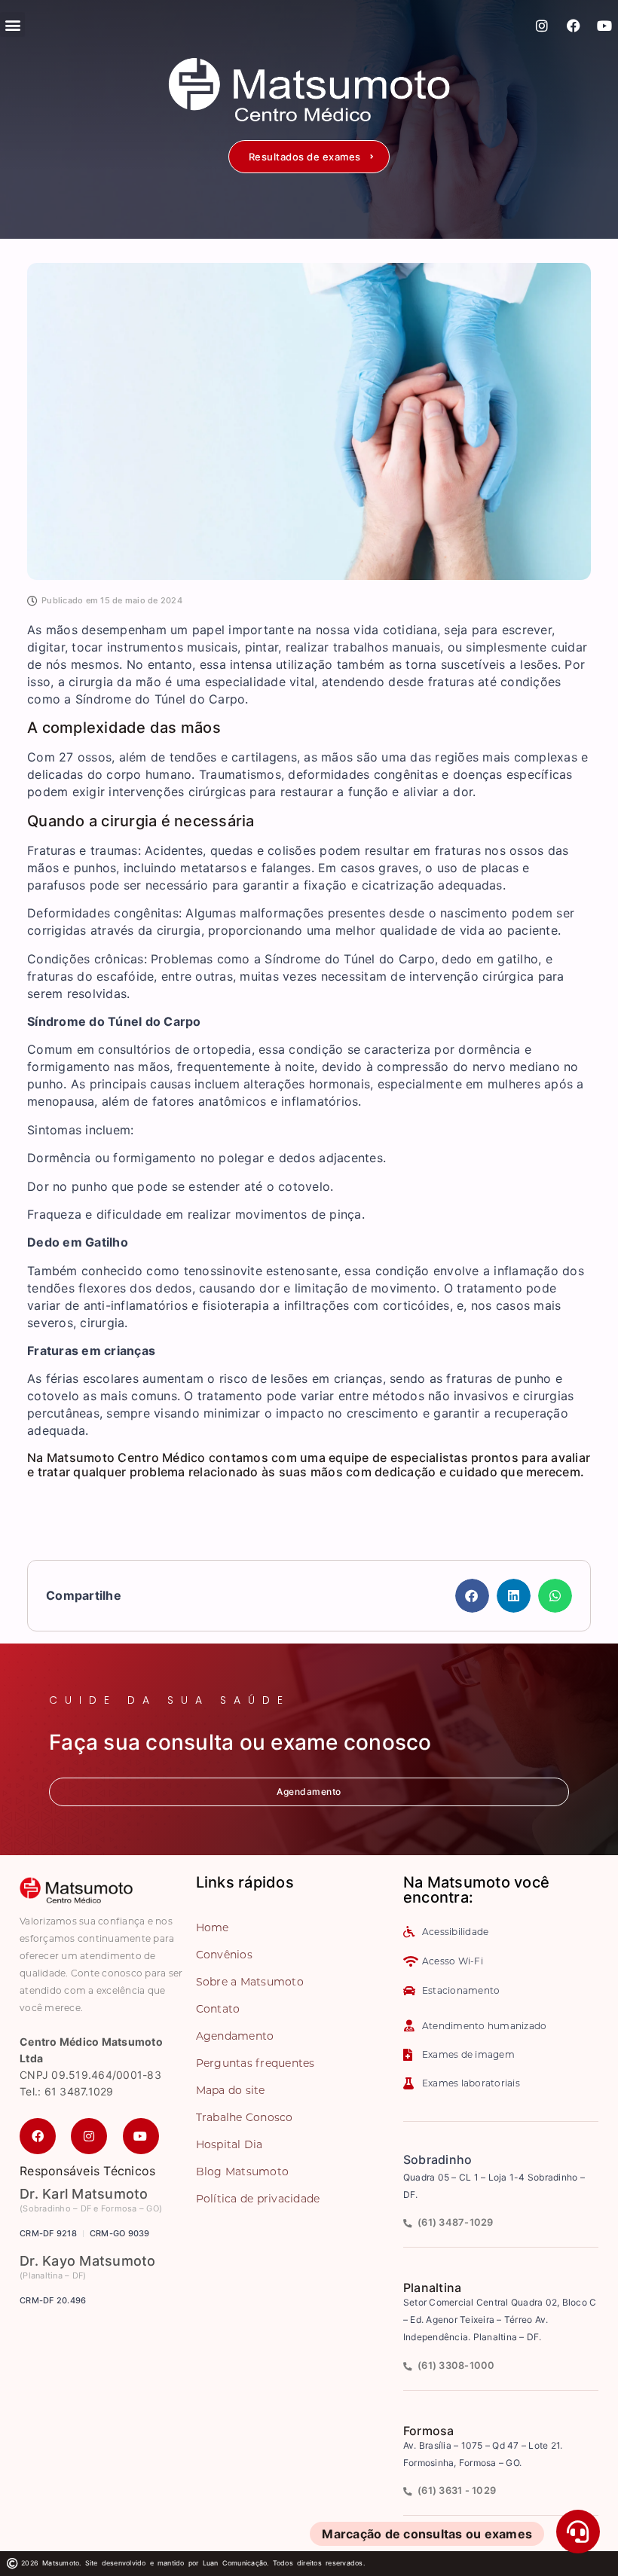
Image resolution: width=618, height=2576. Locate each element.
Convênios (224, 1955)
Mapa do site (231, 2090)
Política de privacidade (258, 2199)
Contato (218, 2009)
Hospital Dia (229, 2144)
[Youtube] (604, 26)
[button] (309, 157)
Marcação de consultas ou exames (427, 2534)
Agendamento (235, 2036)
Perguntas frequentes (255, 2063)
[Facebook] (574, 26)
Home (213, 1927)
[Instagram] (543, 26)
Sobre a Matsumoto (250, 1982)
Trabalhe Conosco (245, 2117)
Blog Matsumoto (243, 2172)
